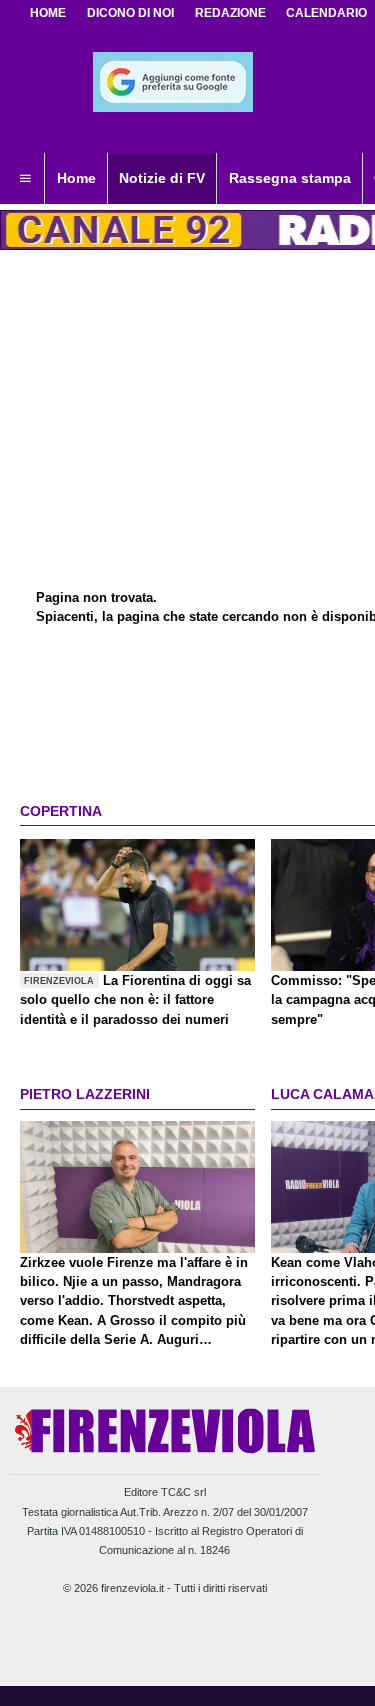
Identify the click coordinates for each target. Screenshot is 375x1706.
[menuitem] (25, 179)
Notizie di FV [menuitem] (162, 178)
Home (48, 13)
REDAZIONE (230, 13)
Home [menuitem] (76, 178)
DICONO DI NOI (130, 13)
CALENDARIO (326, 13)
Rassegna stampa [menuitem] (290, 178)
